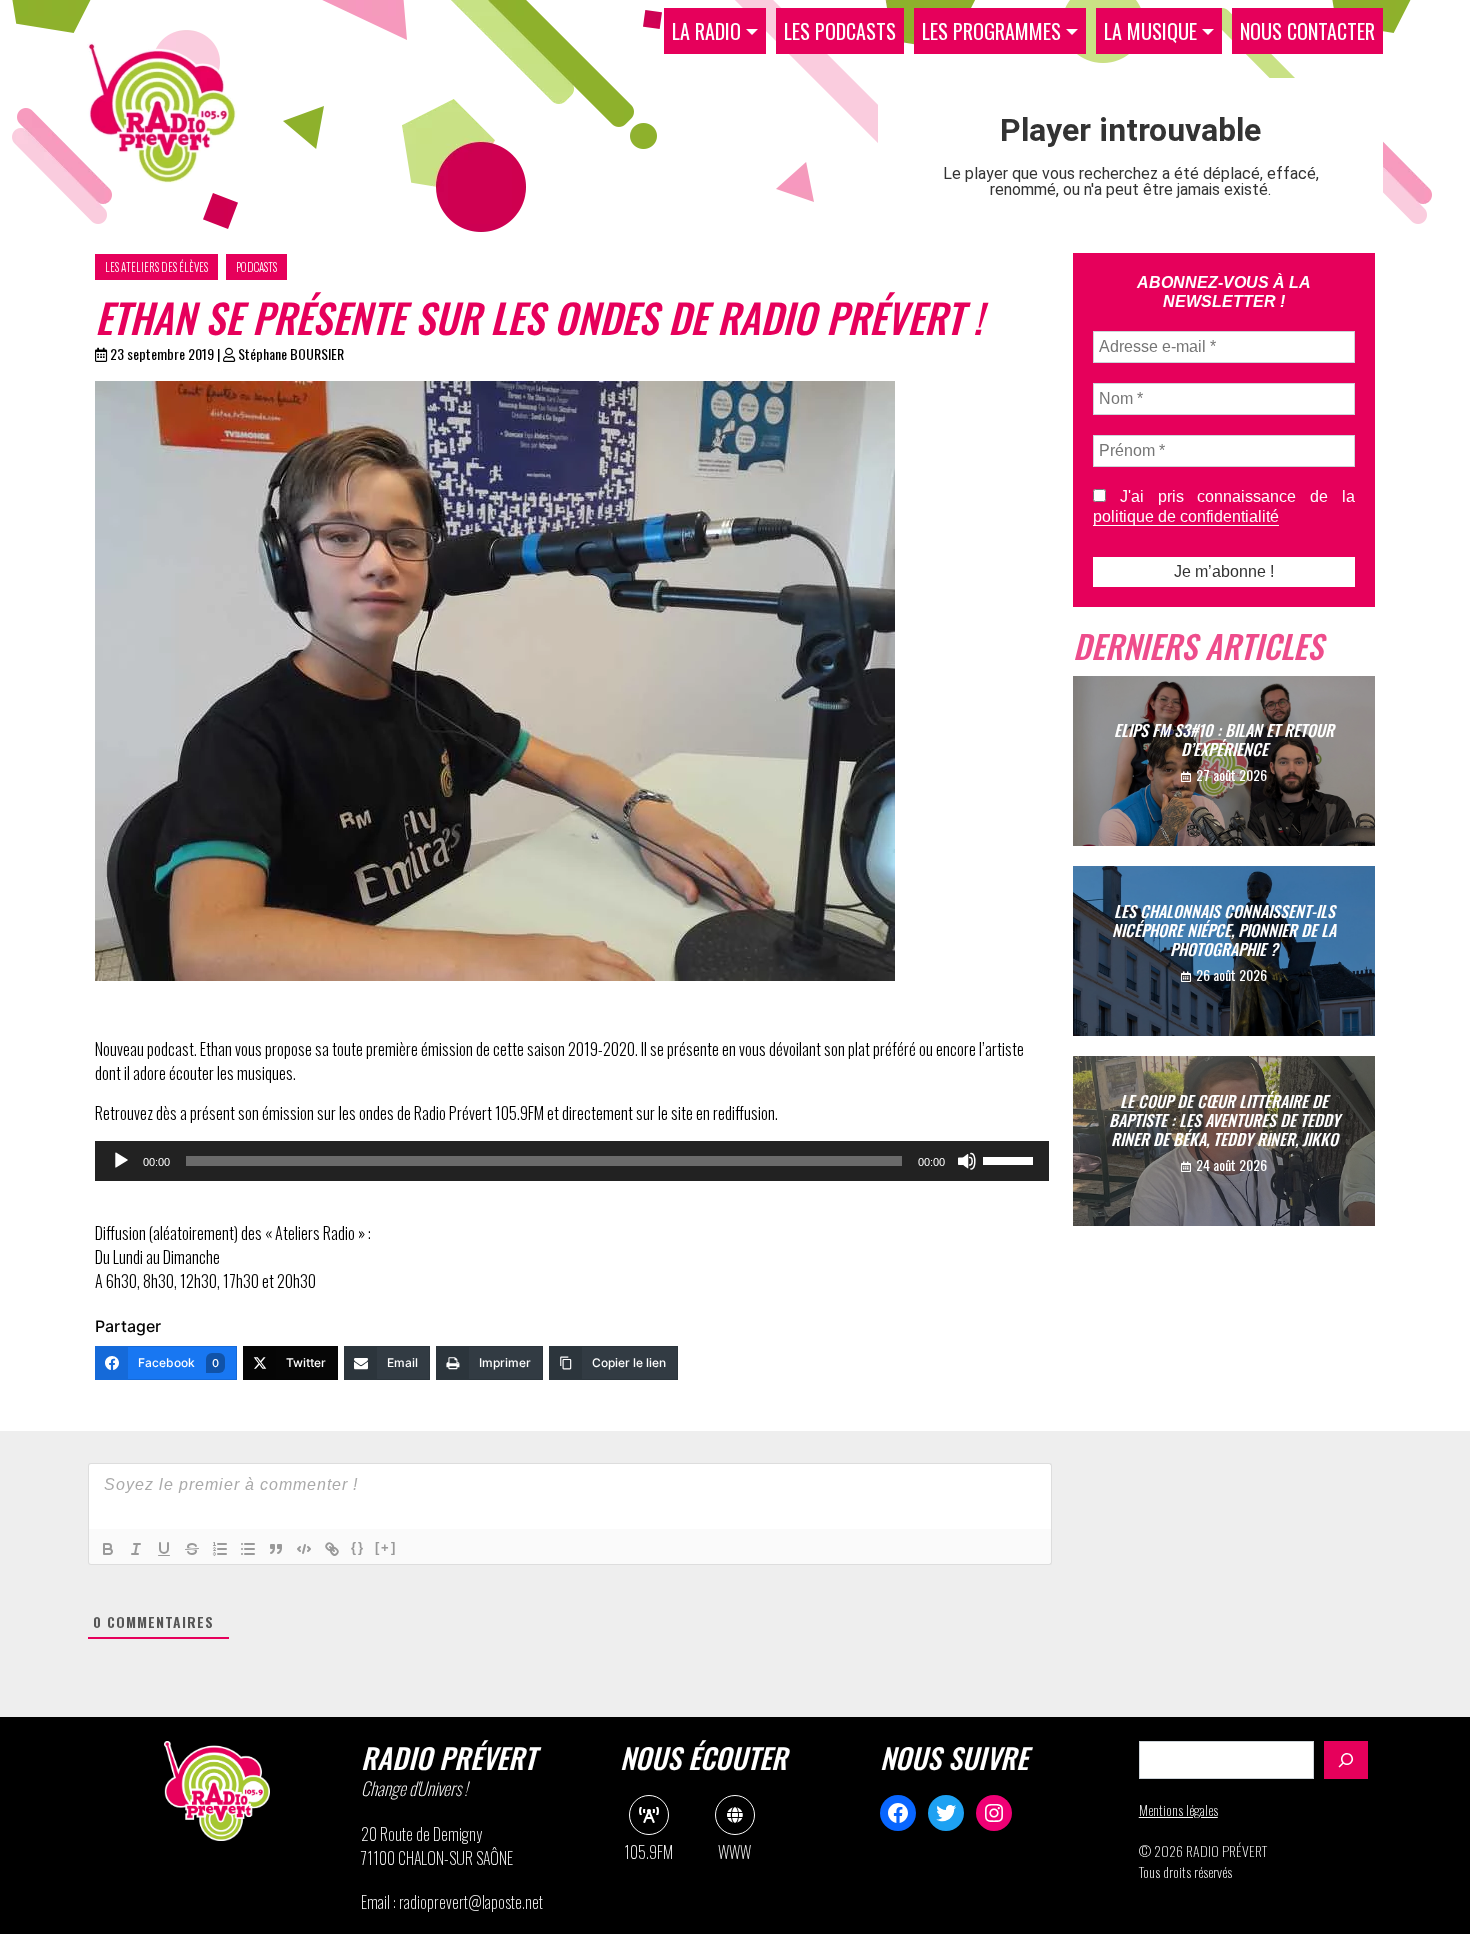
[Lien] (332, 1549)
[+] (386, 1547)
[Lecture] (121, 1161)
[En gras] (108, 1549)
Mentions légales (1178, 1809)
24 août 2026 (1231, 1164)
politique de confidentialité (1186, 516)
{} (358, 1547)
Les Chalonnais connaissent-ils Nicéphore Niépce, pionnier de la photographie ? (1224, 929)
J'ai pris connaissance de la (1224, 506)
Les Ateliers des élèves (156, 267)
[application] (572, 1161)
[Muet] (967, 1161)
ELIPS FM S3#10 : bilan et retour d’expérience (1224, 739)
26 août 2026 (1231, 974)
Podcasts (256, 267)
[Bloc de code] (304, 1549)
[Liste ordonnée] (220, 1549)
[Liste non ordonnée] (248, 1549)
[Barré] (192, 1549)
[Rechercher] (1346, 1760)
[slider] (1011, 1159)
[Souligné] (164, 1549)
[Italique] (136, 1549)
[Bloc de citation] (276, 1549)
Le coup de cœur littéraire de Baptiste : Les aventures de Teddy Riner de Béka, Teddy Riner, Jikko (1224, 1119)
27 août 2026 (1231, 774)
